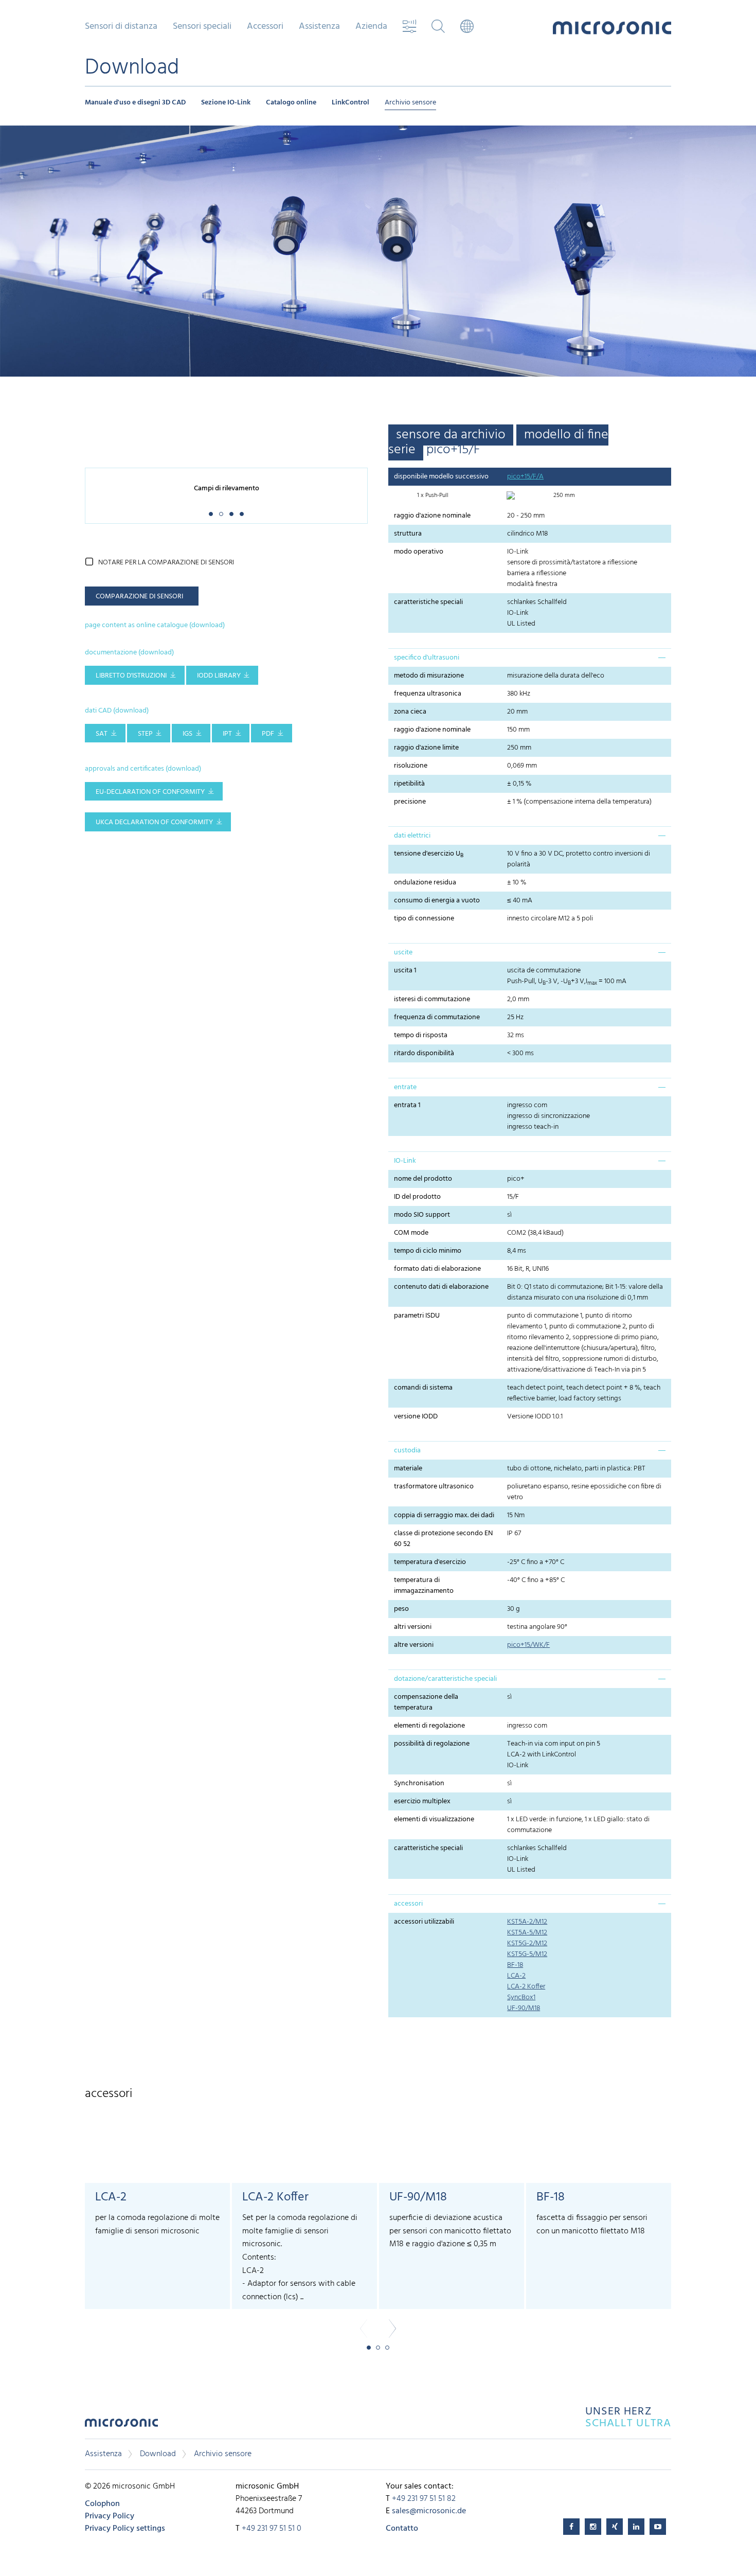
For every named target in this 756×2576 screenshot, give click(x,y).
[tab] (530, 658)
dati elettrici (412, 836)
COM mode (411, 1233)
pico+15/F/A (525, 477)
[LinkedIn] (636, 2527)
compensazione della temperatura (426, 1702)
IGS (187, 734)
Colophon (102, 2504)
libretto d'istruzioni (131, 676)
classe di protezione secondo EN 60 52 (443, 1539)
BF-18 (515, 1965)
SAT (102, 734)
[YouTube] (658, 2527)
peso (401, 1609)
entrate (405, 1087)
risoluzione (411, 766)
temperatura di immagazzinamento (424, 1586)
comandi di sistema (423, 1388)
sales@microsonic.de (429, 2511)
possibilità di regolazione (432, 1744)
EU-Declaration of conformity (150, 792)
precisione (410, 802)
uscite (403, 953)
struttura (408, 534)
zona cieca (410, 712)
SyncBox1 (521, 1997)
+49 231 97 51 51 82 (424, 2499)
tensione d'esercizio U (429, 854)
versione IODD (416, 1417)
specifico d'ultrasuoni (427, 658)
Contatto (402, 2529)
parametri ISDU (417, 1316)
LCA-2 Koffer (526, 1987)
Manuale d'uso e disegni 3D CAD (135, 103)
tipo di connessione (424, 919)
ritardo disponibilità (424, 1053)
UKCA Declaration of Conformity (154, 822)
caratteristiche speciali (428, 602)
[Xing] (615, 2527)
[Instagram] (593, 2527)
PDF (268, 734)
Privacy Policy (110, 2516)
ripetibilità (409, 784)
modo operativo (419, 552)
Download (158, 2454)
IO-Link (405, 1161)
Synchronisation (419, 1783)
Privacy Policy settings (125, 2529)
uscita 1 (405, 971)
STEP (145, 734)
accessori (408, 1904)
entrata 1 (407, 1105)
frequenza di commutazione (437, 1017)
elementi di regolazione (429, 1726)
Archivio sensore (410, 103)
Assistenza (103, 2454)
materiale (408, 1469)
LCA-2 (516, 1976)
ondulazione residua (425, 883)
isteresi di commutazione (432, 999)
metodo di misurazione (429, 676)
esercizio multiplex (422, 1801)
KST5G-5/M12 (527, 1954)
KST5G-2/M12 (527, 1943)
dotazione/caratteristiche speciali (445, 1679)
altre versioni (414, 1645)
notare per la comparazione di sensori (166, 563)
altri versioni (413, 1627)
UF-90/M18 (524, 2008)
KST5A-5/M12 (527, 1933)
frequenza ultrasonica (428, 694)
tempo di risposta (421, 1035)
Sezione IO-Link (226, 103)
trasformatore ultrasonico (434, 1487)
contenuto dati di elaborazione (441, 1287)
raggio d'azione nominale (432, 516)
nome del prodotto (423, 1179)
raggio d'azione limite (426, 748)
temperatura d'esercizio (430, 1562)
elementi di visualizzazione (434, 1819)
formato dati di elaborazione (437, 1269)
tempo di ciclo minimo (428, 1251)
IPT (227, 734)
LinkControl (350, 103)
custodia (407, 1451)
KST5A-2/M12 (527, 1922)
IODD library (219, 676)
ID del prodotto (417, 1197)
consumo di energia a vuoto (437, 901)
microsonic (121, 2426)
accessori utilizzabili (424, 1922)
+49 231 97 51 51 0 (272, 2529)
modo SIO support (422, 1215)
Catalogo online (291, 103)
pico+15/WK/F (528, 1645)
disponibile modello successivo (441, 477)
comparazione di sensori (139, 597)
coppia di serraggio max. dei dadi (444, 1515)
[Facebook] (571, 2527)
